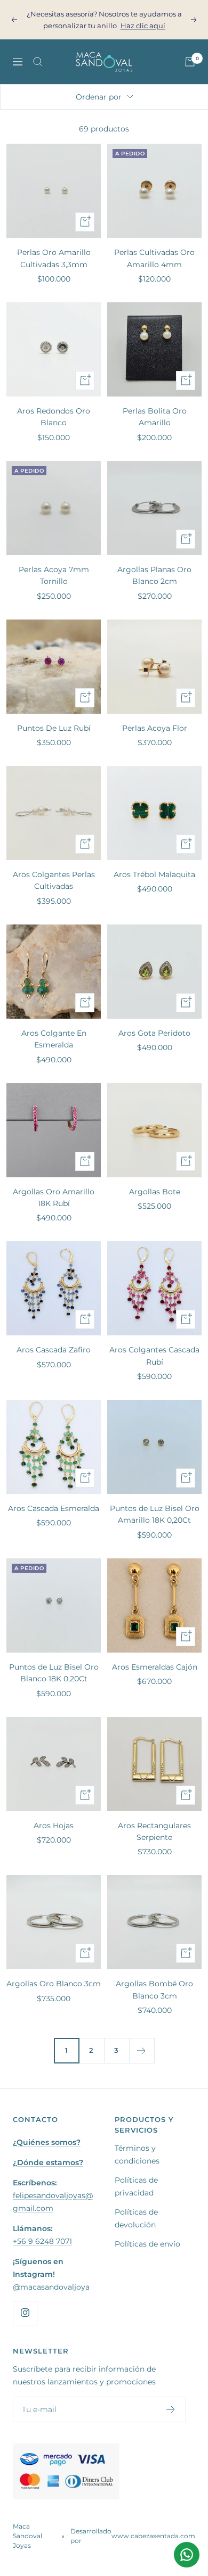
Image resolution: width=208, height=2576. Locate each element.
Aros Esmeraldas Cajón (155, 1667)
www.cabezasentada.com (153, 2536)
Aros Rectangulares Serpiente (154, 1831)
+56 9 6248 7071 (42, 2241)
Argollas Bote (155, 1192)
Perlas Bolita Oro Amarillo (155, 417)
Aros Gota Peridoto (154, 1033)
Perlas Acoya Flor (155, 728)
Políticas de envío (147, 2244)
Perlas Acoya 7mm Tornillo (54, 575)
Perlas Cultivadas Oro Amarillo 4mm (154, 258)
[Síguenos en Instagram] (25, 2313)
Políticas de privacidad (136, 2186)
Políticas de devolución (136, 2218)
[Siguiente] (142, 2050)
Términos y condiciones (137, 2154)
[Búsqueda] (38, 62)
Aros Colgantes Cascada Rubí (154, 1356)
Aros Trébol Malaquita (154, 874)
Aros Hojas (54, 1826)
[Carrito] (190, 62)
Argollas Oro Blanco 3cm (54, 1984)
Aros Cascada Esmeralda (54, 1508)
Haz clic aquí (143, 26)
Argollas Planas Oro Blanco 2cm (154, 575)
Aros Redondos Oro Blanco (54, 417)
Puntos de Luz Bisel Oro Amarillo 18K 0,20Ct (155, 1514)
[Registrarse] (171, 2409)
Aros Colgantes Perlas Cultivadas (54, 880)
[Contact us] (187, 2555)
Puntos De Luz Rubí (54, 728)
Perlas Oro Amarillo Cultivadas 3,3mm (54, 258)
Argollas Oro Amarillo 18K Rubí (54, 1198)
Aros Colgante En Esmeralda (54, 1039)
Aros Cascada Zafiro (54, 1350)
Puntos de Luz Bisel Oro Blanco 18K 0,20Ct (54, 1673)
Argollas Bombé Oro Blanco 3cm (154, 1989)
